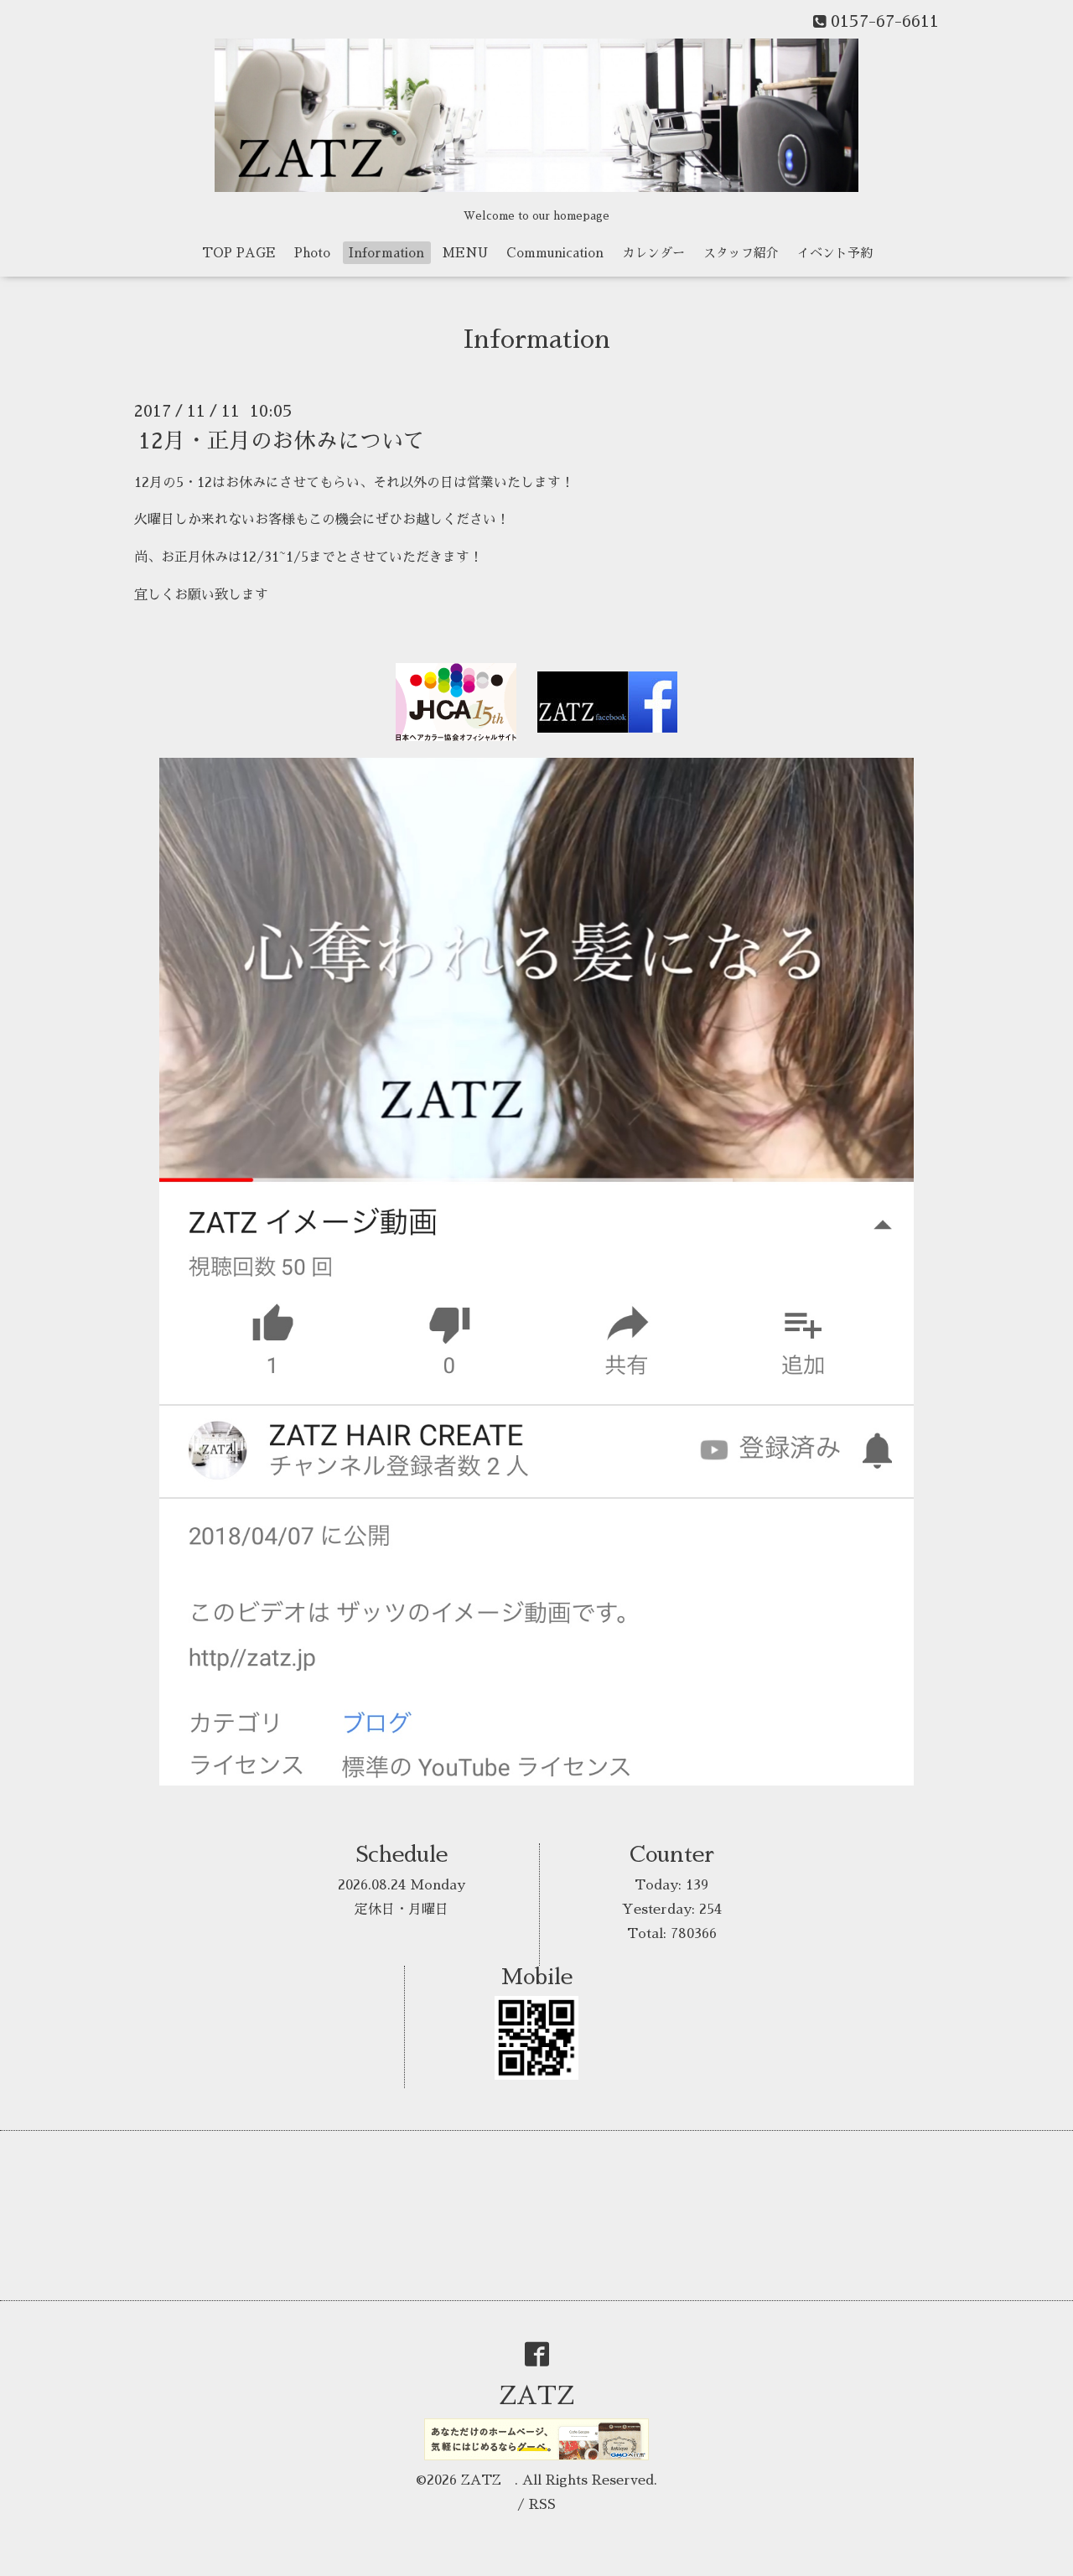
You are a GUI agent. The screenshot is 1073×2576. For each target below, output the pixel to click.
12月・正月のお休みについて (282, 440)
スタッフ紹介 (741, 253)
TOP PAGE (239, 253)
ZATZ (549, 2396)
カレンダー (653, 253)
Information (386, 253)
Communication (555, 253)
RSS (542, 2505)
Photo (312, 253)
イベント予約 (835, 253)
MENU (465, 253)
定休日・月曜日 (402, 1910)
